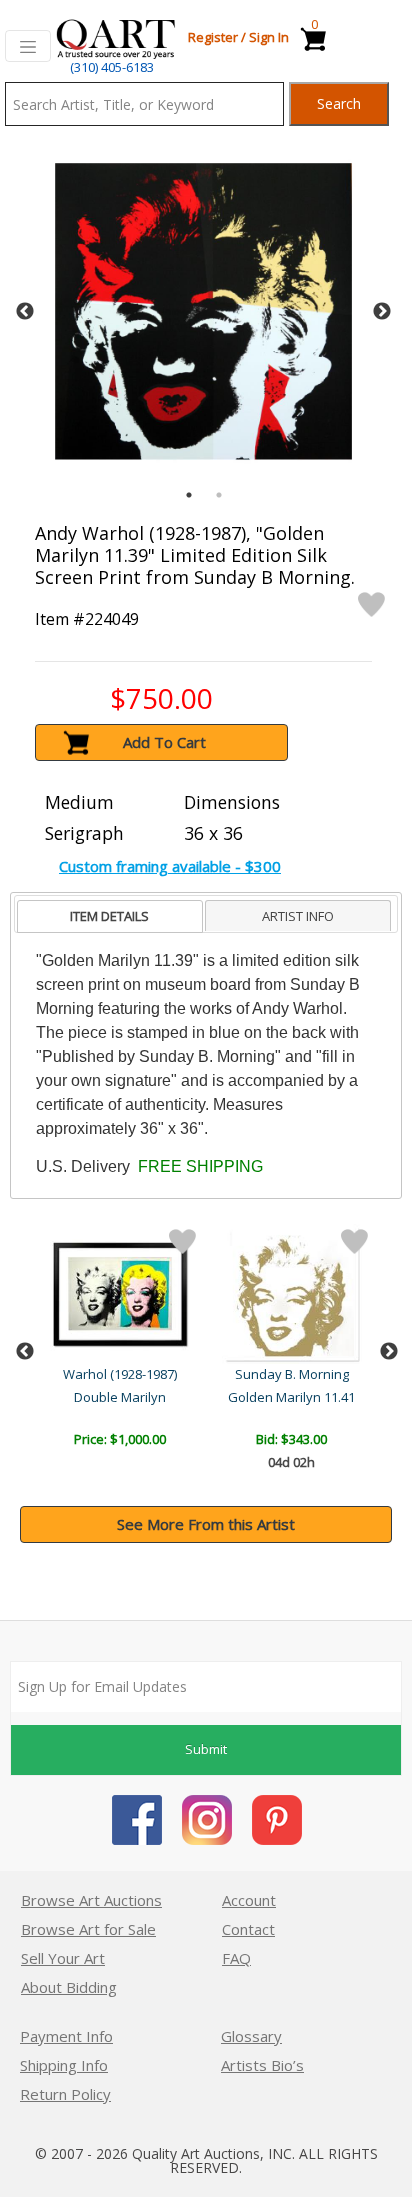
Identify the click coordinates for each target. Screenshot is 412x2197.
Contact (248, 1929)
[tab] (110, 916)
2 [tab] (219, 495)
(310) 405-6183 (112, 67)
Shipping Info (64, 2065)
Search (339, 103)
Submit (206, 1749)
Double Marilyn (120, 1397)
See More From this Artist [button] (206, 1524)
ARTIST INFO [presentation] (298, 916)
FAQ (236, 1958)
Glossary (251, 2036)
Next (382, 312)
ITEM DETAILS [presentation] (109, 916)
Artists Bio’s (262, 2065)
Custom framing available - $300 (170, 866)
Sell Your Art (63, 1958)
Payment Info (66, 2036)
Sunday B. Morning (292, 1374)
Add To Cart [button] (164, 742)
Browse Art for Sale (88, 1929)
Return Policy (65, 2094)
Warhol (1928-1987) (120, 1374)
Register (213, 37)
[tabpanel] (203, 311)
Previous (25, 312)
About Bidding (69, 1987)
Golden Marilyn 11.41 (291, 1397)
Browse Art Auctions (91, 1900)
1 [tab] (189, 495)
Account (249, 1900)
